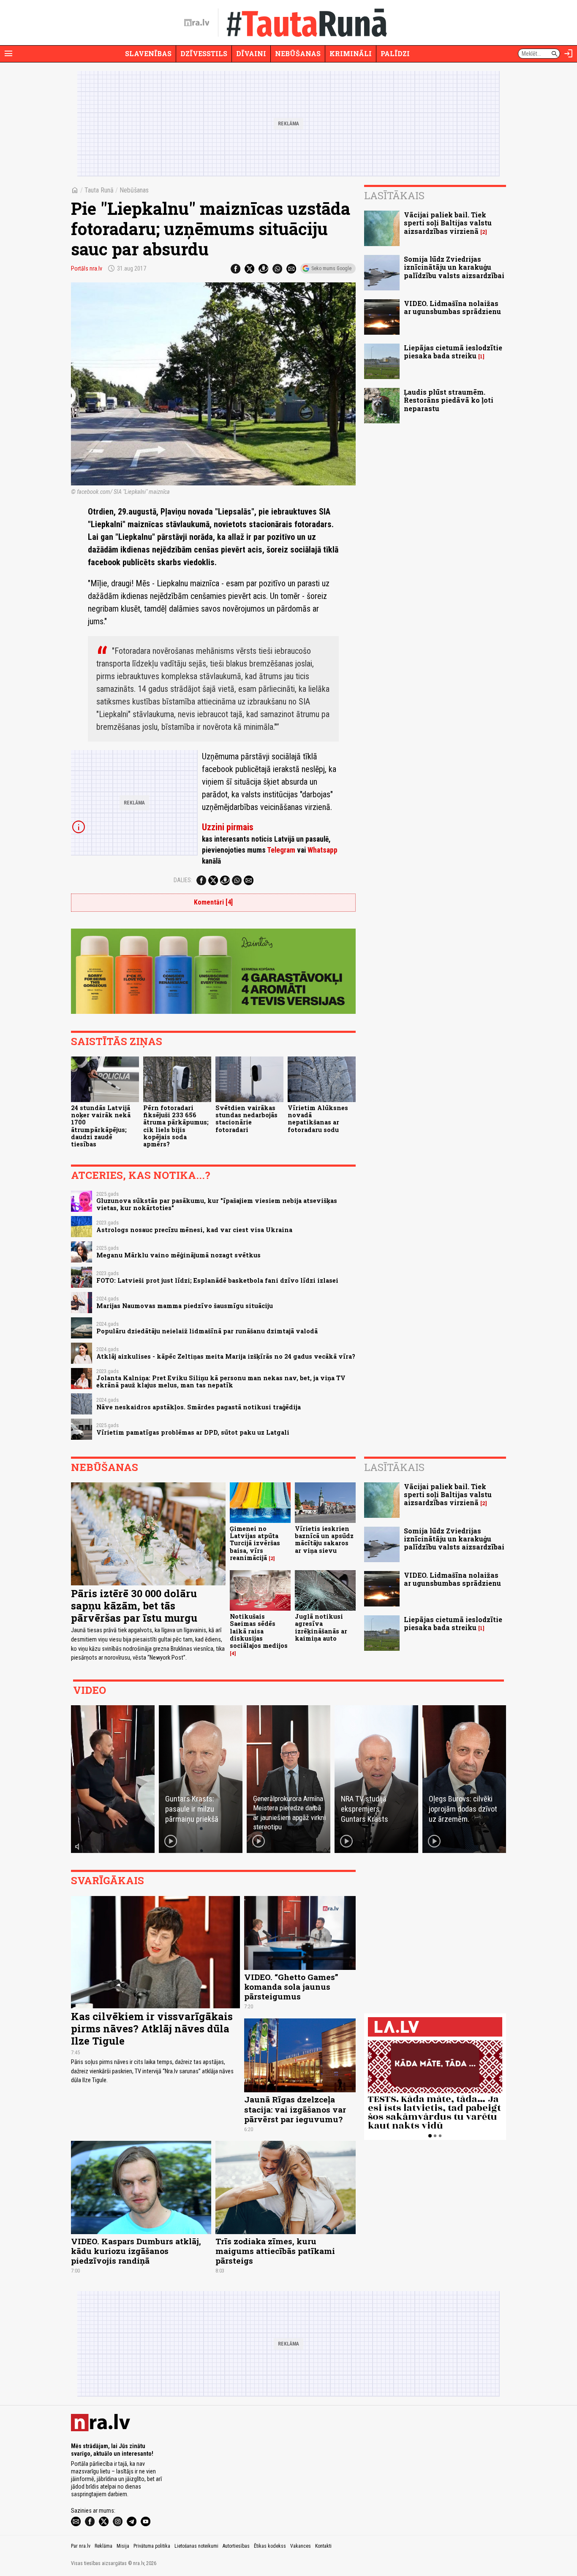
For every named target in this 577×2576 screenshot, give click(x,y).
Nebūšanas (298, 53)
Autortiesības (236, 2546)
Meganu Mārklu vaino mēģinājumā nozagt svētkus (178, 1255)
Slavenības (148, 53)
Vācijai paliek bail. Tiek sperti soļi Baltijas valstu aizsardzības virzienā (448, 223)
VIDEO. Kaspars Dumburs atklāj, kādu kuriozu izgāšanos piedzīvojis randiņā (136, 2251)
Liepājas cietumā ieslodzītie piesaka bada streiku (453, 352)
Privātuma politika (152, 2546)
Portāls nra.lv (87, 268)
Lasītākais (394, 195)
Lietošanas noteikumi (196, 2546)
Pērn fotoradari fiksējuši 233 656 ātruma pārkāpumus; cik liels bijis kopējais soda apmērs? (176, 1126)
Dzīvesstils (204, 53)
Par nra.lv (81, 2546)
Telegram (281, 850)
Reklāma (103, 2546)
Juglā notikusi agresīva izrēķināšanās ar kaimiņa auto (321, 1627)
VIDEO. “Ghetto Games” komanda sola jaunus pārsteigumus (291, 1987)
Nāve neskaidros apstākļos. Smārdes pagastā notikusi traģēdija (199, 1407)
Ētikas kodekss (270, 2546)
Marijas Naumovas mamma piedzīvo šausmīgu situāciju (185, 1306)
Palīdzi (395, 53)
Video (90, 1690)
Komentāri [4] (213, 902)
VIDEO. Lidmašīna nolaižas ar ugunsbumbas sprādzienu (452, 307)
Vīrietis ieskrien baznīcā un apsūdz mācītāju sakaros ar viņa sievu (324, 1540)
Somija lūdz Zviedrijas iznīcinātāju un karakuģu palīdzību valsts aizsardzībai (454, 267)
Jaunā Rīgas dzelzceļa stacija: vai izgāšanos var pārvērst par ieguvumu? (295, 2109)
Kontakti (323, 2546)
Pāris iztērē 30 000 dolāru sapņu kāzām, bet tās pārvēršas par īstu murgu (134, 1606)
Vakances (301, 2546)
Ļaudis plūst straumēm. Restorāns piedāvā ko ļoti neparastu (449, 400)
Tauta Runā (99, 190)
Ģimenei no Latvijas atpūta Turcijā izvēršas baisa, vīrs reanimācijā (255, 1543)
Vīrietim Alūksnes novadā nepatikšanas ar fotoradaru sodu (318, 1119)
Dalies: (183, 880)
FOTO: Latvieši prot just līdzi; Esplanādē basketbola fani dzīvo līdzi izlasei (217, 1280)
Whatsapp (323, 850)
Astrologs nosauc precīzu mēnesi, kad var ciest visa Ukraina (194, 1230)
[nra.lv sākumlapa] (197, 23)
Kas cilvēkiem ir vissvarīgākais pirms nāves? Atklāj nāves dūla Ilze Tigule (152, 2029)
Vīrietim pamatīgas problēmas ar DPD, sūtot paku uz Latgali (193, 1432)
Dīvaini (251, 53)
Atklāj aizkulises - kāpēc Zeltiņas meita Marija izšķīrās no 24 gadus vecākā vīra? (226, 1356)
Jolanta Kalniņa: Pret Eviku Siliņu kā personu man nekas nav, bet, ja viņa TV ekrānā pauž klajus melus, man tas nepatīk (221, 1381)
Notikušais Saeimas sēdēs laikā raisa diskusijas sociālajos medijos (259, 1631)
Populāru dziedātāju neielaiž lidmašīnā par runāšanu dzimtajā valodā (207, 1331)
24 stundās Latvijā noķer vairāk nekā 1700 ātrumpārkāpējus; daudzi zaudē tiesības (101, 1126)
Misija (123, 2546)
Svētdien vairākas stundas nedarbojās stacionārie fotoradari (246, 1119)
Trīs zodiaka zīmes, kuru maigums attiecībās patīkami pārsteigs (275, 2251)
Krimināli (351, 53)
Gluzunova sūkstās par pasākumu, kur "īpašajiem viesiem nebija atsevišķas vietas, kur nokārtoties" (217, 1204)
